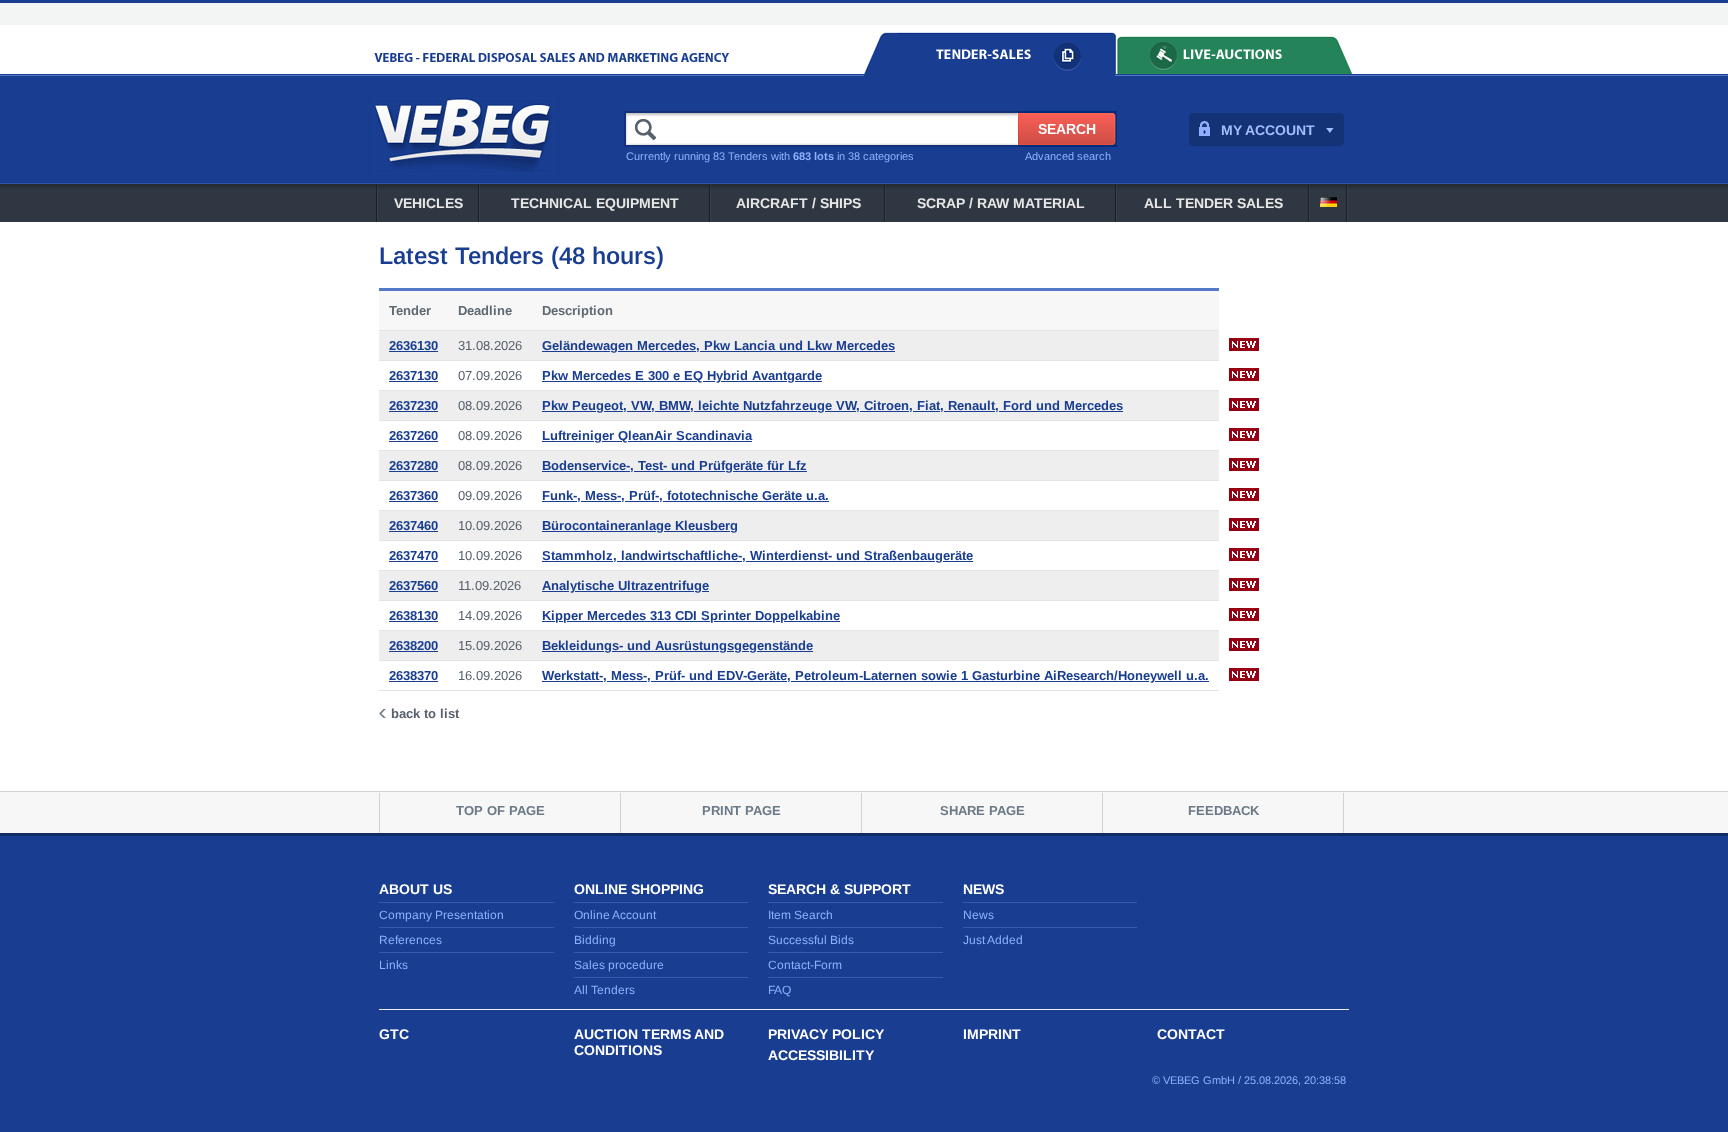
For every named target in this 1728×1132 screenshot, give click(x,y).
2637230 (413, 405)
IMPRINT (992, 1034)
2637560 (413, 585)
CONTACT (1191, 1034)
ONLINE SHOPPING (639, 889)
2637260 (413, 435)
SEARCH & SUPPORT (839, 889)
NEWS (983, 889)
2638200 (413, 645)
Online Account (615, 915)
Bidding (595, 940)
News (978, 915)
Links (393, 965)
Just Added (993, 940)
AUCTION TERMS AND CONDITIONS (649, 1042)
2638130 (413, 615)
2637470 (413, 555)
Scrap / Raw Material (1001, 203)
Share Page (982, 810)
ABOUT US (415, 889)
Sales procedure (619, 965)
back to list (425, 713)
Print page (741, 810)
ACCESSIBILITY (821, 1055)
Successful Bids (811, 940)
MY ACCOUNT (1268, 130)
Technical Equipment (595, 203)
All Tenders (604, 990)
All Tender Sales (1213, 203)
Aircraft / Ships (798, 203)
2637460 (413, 525)
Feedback (1223, 810)
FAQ (779, 990)
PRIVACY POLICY (826, 1034)
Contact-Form (805, 965)
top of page (500, 810)
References (410, 940)
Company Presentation (441, 915)
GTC (394, 1034)
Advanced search (1068, 156)
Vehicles (428, 203)
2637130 (413, 375)
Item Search (800, 915)
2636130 (413, 345)
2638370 (413, 675)
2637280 (413, 465)
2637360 (413, 495)
